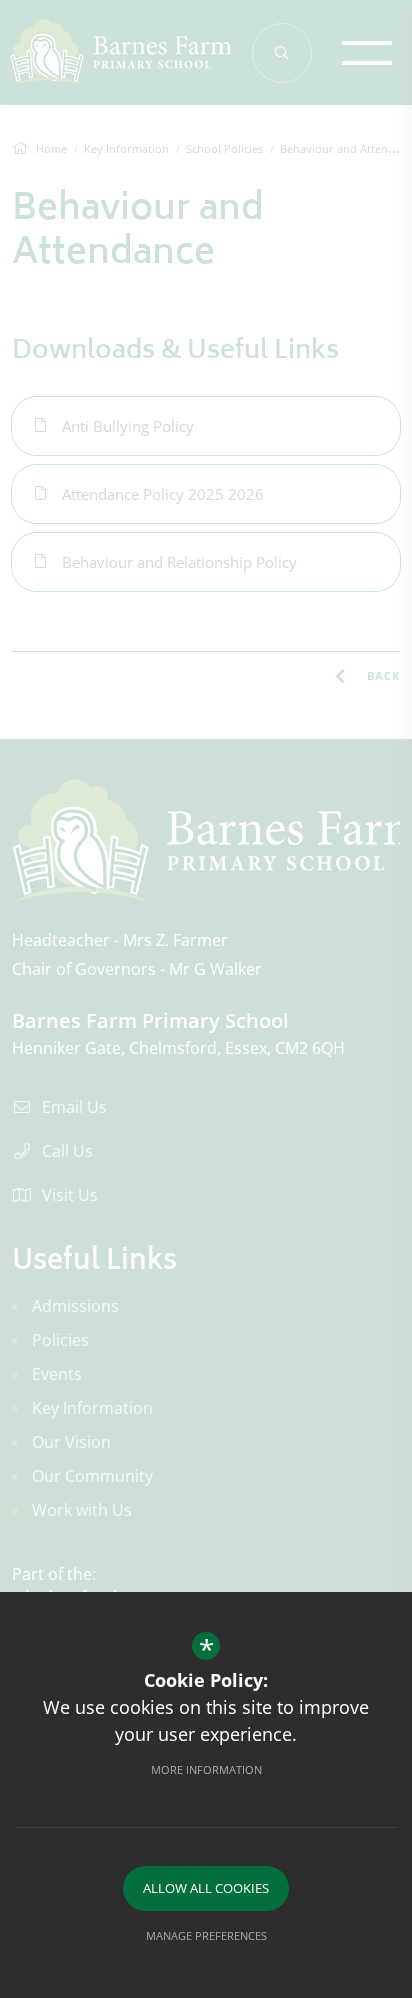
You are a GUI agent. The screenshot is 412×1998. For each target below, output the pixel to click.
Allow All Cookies (206, 1888)
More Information (206, 1769)
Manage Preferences (206, 1935)
